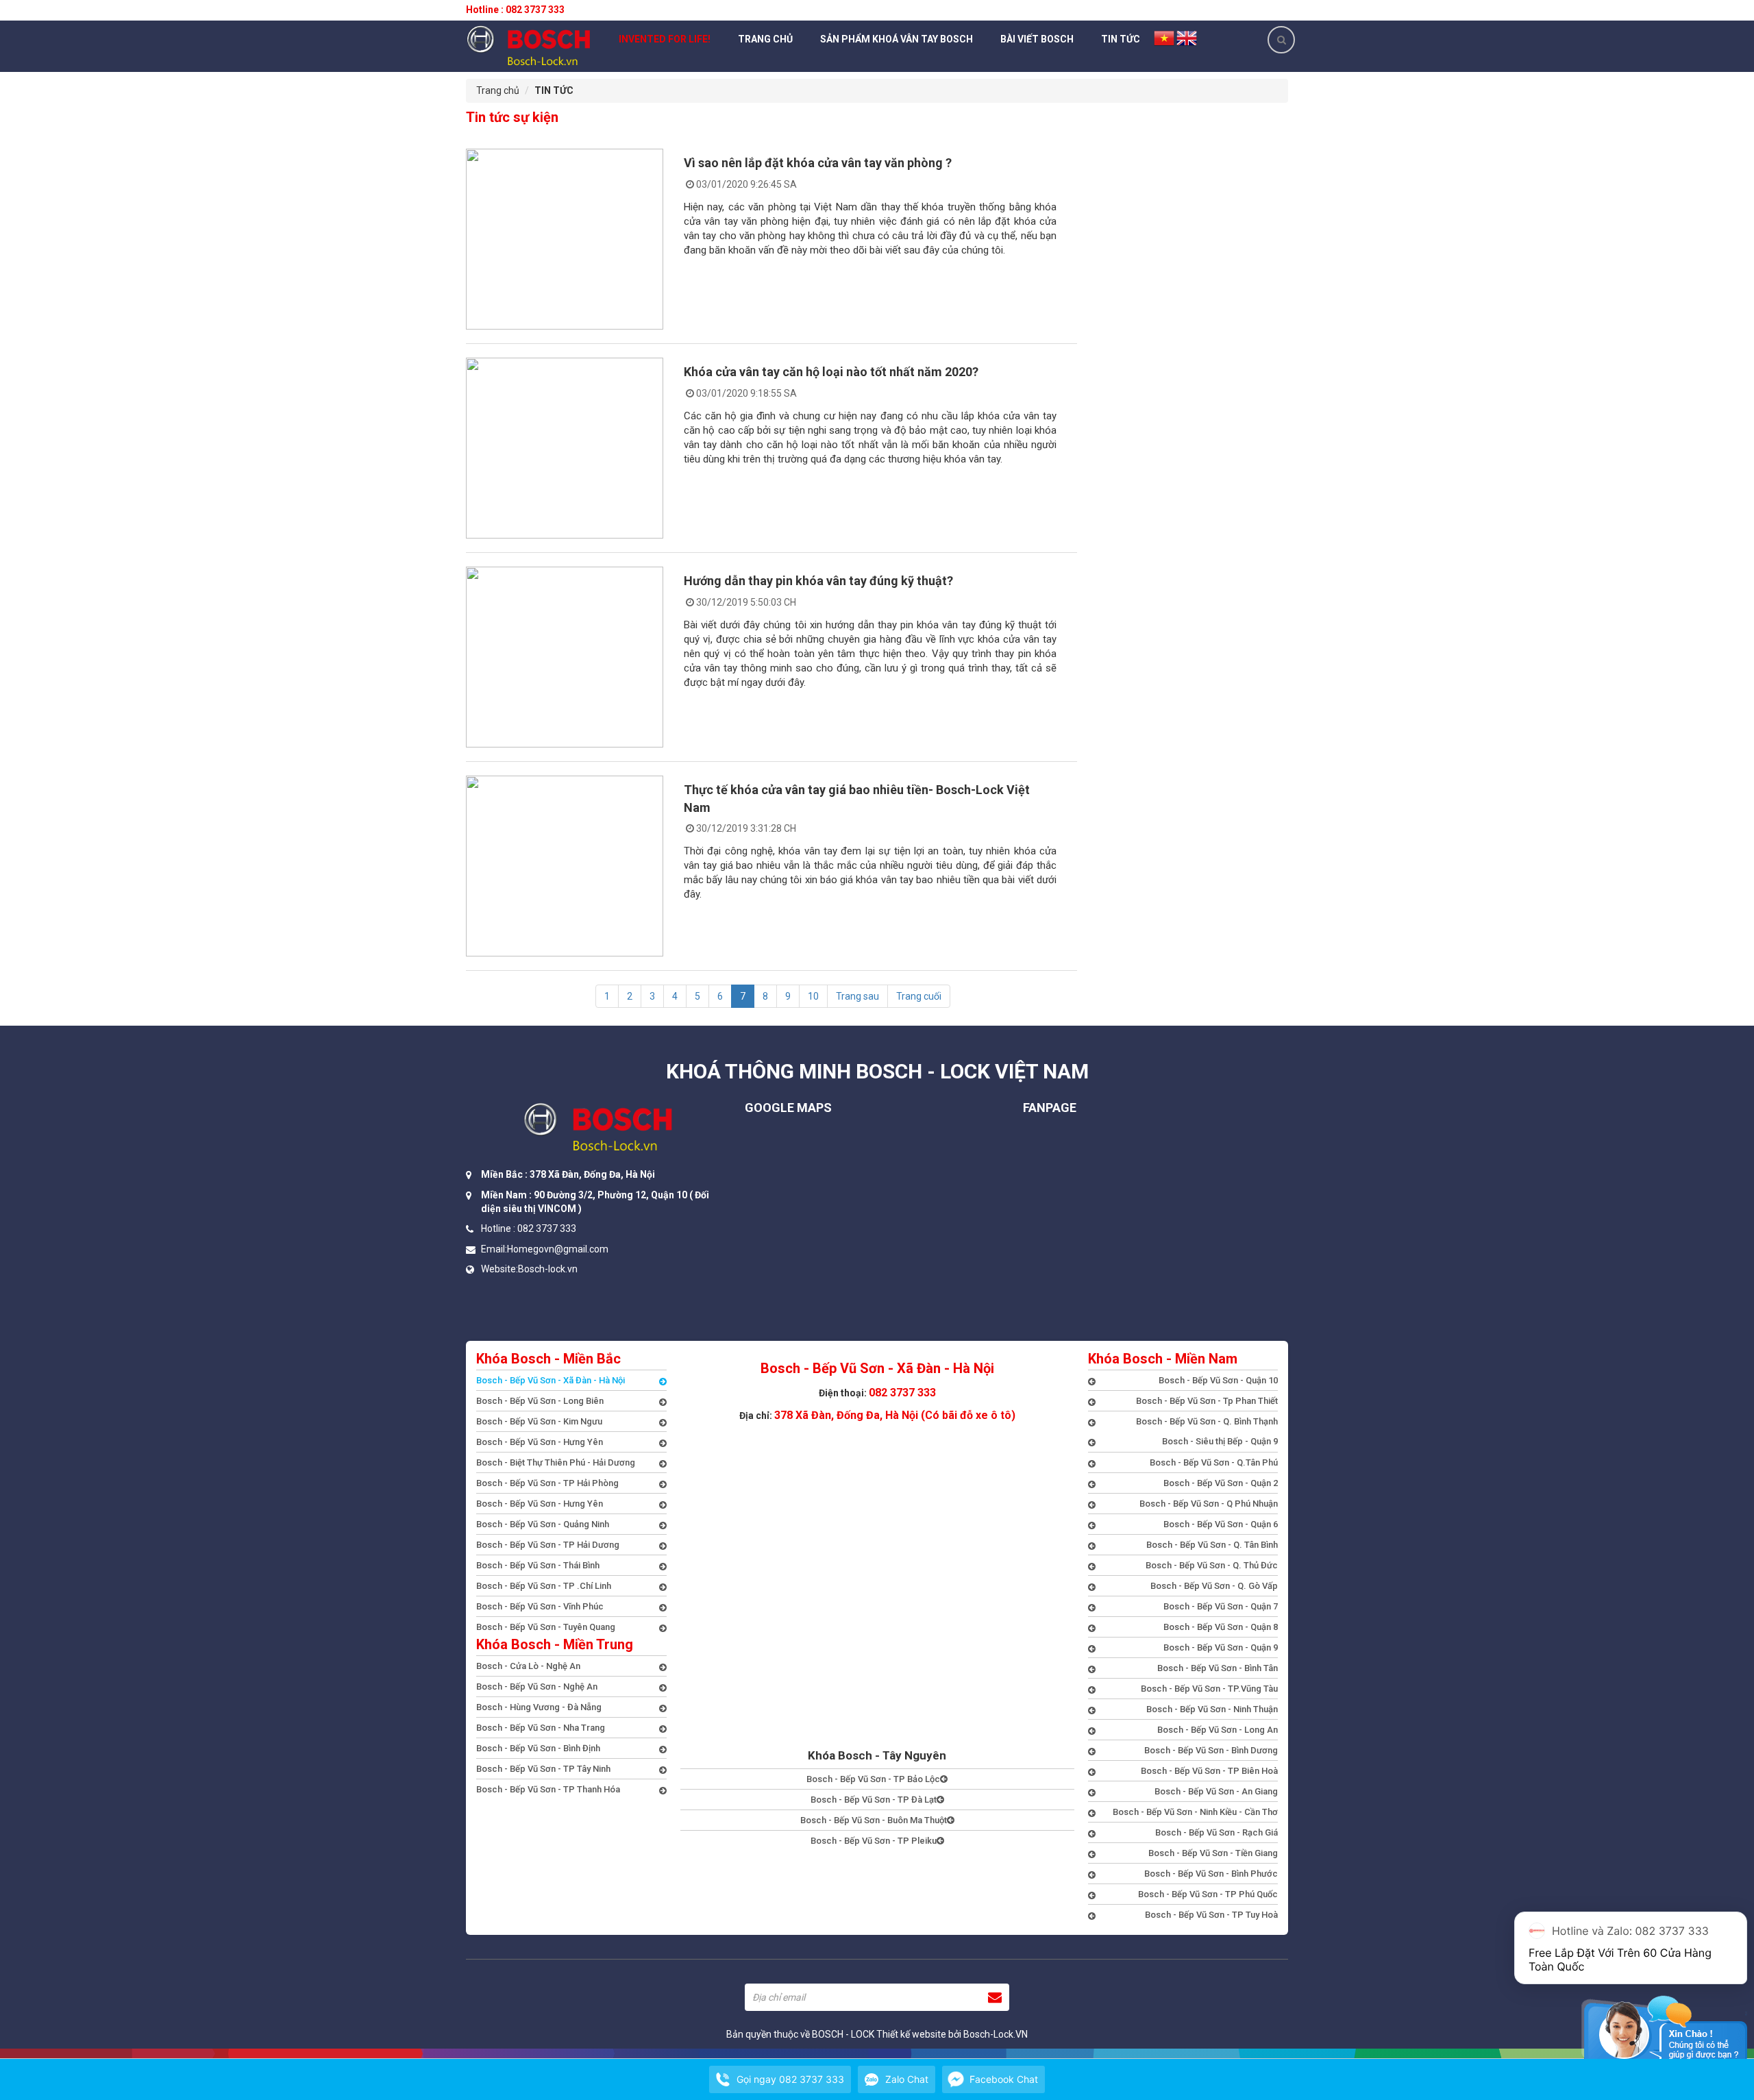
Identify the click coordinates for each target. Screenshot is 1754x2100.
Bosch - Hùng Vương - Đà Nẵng (539, 1707)
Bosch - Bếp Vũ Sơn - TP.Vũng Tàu (1209, 1689)
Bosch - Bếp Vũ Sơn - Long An (1218, 1730)
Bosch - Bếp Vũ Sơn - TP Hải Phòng (547, 1483)
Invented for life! (665, 39)
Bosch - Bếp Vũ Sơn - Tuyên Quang (546, 1627)
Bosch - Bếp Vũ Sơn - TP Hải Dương (548, 1545)
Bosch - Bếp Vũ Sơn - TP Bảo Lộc (873, 1779)
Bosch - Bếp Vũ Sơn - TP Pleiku (874, 1841)
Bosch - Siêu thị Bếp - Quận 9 (1220, 1441)
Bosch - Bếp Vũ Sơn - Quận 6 (1221, 1524)
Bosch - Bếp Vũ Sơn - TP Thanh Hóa (548, 1789)
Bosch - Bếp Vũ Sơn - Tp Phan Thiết (1207, 1401)
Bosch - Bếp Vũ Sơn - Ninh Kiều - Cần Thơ (1195, 1812)
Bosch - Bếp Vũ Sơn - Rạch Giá (1216, 1832)
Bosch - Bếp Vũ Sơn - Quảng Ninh (543, 1524)
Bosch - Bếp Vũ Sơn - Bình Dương (1211, 1750)
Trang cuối (919, 996)
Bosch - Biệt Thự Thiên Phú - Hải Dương (556, 1462)
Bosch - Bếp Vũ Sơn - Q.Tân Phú (1214, 1462)
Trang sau (857, 996)
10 (813, 996)
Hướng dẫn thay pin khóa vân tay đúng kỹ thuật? (818, 581)
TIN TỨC (1121, 39)
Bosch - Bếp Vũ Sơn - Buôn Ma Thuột (874, 1820)
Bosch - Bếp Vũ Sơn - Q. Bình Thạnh (1207, 1421)
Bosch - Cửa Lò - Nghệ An (528, 1666)
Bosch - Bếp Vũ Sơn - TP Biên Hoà (1209, 1771)
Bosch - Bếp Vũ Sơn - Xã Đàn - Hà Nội (551, 1380)
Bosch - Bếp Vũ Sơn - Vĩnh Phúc (540, 1606)
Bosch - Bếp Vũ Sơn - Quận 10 (1218, 1380)
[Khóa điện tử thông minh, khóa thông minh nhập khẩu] (529, 45)
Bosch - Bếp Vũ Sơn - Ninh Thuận (1212, 1709)
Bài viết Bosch (1037, 39)
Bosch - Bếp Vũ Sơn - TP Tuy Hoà (1211, 1915)
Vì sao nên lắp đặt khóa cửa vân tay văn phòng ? (818, 163)
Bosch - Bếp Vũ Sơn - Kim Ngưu (539, 1421)
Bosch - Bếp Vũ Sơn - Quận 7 (1221, 1606)
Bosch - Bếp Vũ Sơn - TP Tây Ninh (543, 1769)
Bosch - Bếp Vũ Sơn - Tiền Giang (1213, 1853)
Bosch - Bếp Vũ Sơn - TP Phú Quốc (1208, 1894)
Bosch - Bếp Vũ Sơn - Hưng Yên (540, 1442)
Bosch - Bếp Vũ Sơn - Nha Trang (541, 1728)
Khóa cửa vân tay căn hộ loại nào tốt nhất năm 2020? (831, 372)
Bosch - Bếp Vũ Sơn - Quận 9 (1221, 1647)
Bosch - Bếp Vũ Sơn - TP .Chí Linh (544, 1586)
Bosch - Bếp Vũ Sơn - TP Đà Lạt (874, 1800)
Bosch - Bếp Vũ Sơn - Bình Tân (1218, 1668)
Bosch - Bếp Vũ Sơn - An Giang (1216, 1791)
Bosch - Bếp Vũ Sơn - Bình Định (538, 1748)
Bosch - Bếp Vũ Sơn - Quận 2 (1221, 1483)
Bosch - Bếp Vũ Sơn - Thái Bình (538, 1565)
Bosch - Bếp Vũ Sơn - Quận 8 (1221, 1627)
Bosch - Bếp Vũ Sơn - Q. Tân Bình (1212, 1545)
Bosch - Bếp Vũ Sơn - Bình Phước (1211, 1874)
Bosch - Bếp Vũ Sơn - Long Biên (540, 1401)
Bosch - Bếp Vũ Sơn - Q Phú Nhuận (1209, 1504)
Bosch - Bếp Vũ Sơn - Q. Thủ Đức (1212, 1565)
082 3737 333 (902, 1393)
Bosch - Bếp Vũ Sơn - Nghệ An (537, 1687)
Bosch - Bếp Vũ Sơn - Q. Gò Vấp (1214, 1586)
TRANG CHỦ (765, 39)
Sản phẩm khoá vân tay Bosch (897, 39)
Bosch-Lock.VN (996, 2034)
